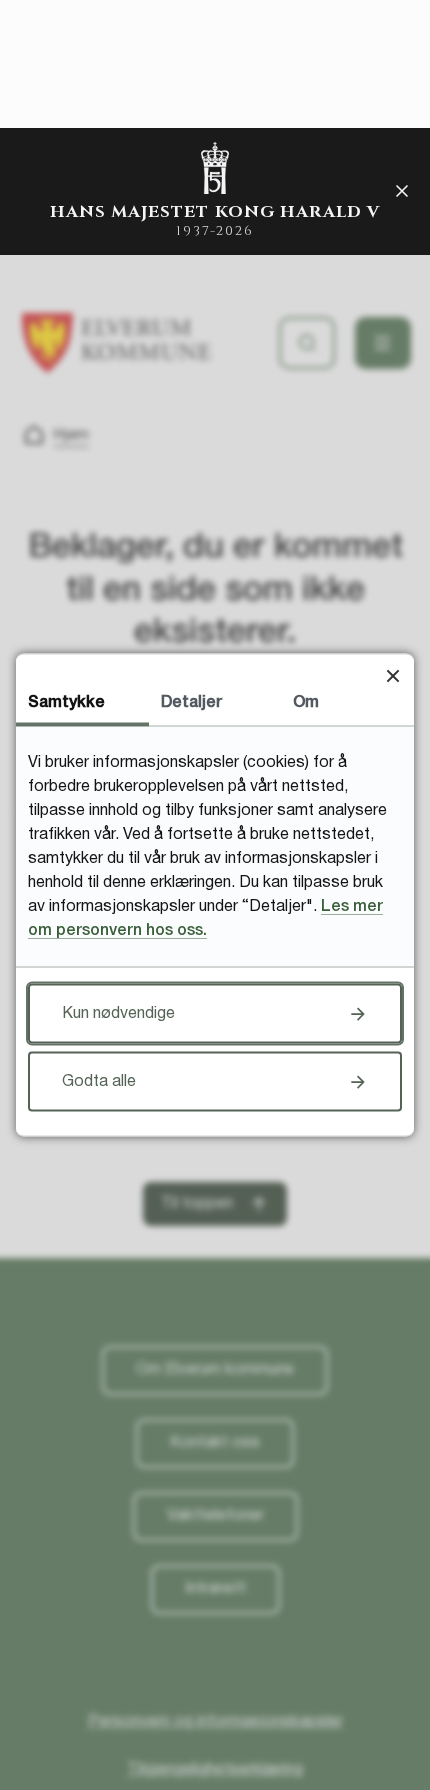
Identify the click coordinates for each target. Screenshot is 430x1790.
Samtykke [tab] (66, 703)
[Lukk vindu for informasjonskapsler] (392, 675)
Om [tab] (306, 703)
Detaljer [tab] (191, 703)
